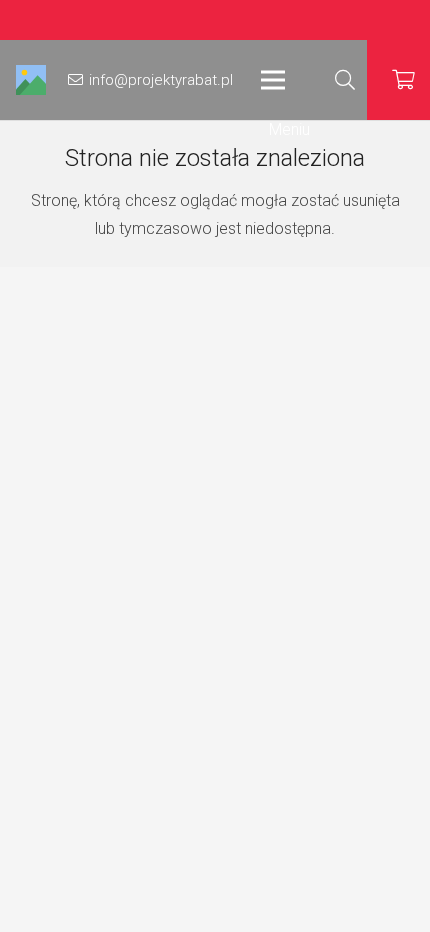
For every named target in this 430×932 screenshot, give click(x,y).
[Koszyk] (404, 80)
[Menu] (285, 80)
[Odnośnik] (31, 80)
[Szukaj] (345, 80)
